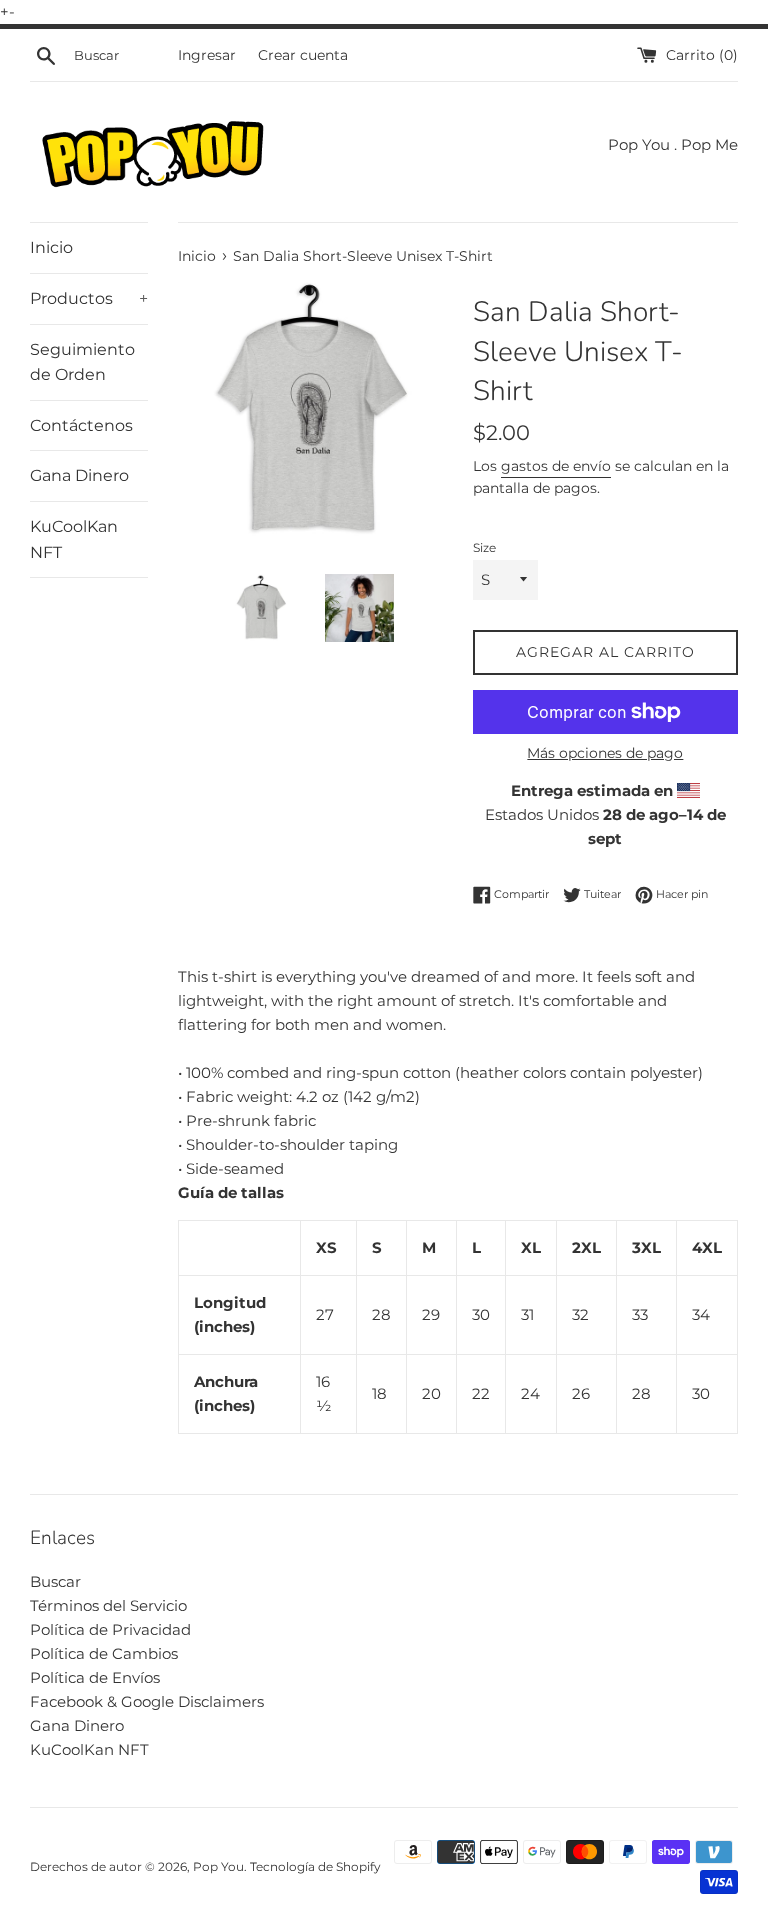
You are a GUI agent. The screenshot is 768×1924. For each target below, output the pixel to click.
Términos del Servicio (108, 1605)
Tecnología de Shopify (315, 1866)
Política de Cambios (104, 1653)
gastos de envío (556, 466)
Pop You (218, 1866)
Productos (89, 298)
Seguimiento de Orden (82, 362)
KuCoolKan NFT (74, 539)
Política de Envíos (95, 1677)
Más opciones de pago (605, 753)
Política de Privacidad (110, 1629)
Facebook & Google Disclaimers (147, 1701)
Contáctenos (81, 425)
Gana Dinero (79, 475)
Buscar (55, 1581)
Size (484, 547)
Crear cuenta (303, 55)
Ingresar (207, 55)
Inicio (51, 247)
